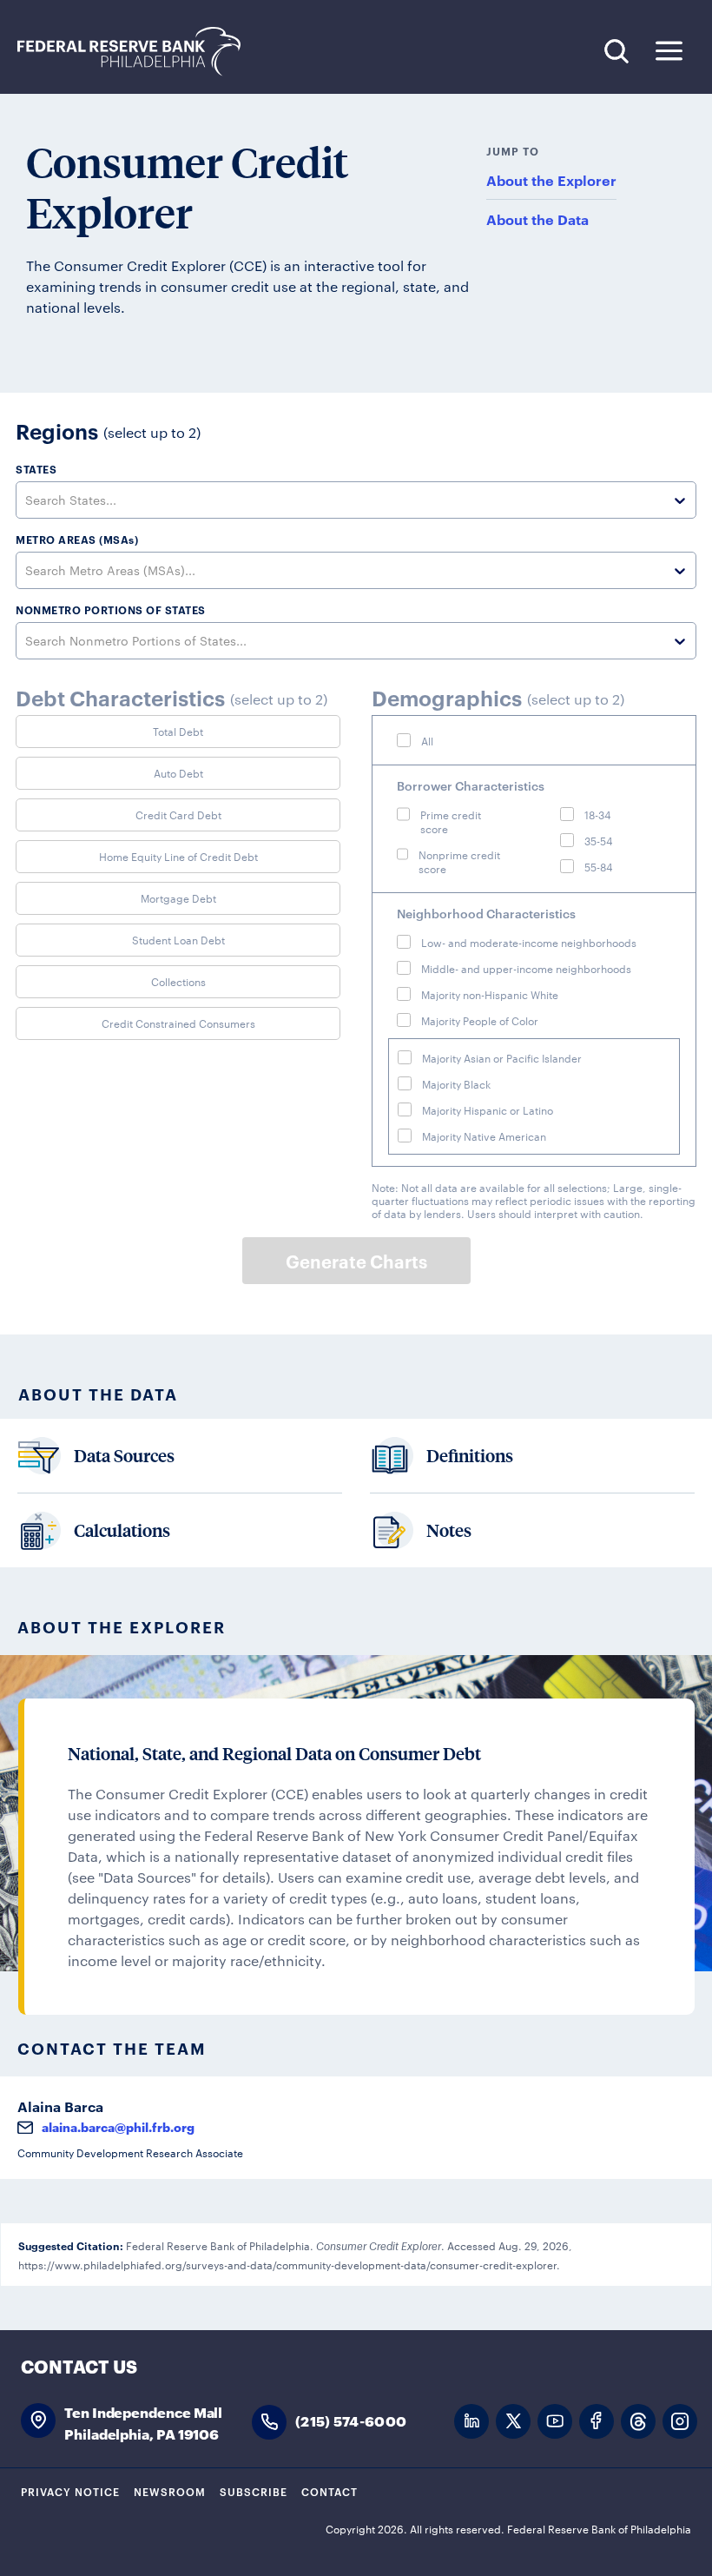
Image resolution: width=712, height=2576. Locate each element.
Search (616, 51)
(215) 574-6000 (351, 2420)
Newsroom (170, 2491)
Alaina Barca (60, 2106)
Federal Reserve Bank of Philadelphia (138, 52)
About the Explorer (551, 180)
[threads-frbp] (638, 2422)
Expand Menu (669, 51)
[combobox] (27, 500)
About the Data (537, 219)
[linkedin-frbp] (471, 2422)
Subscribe (254, 2491)
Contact (330, 2491)
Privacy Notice (70, 2491)
